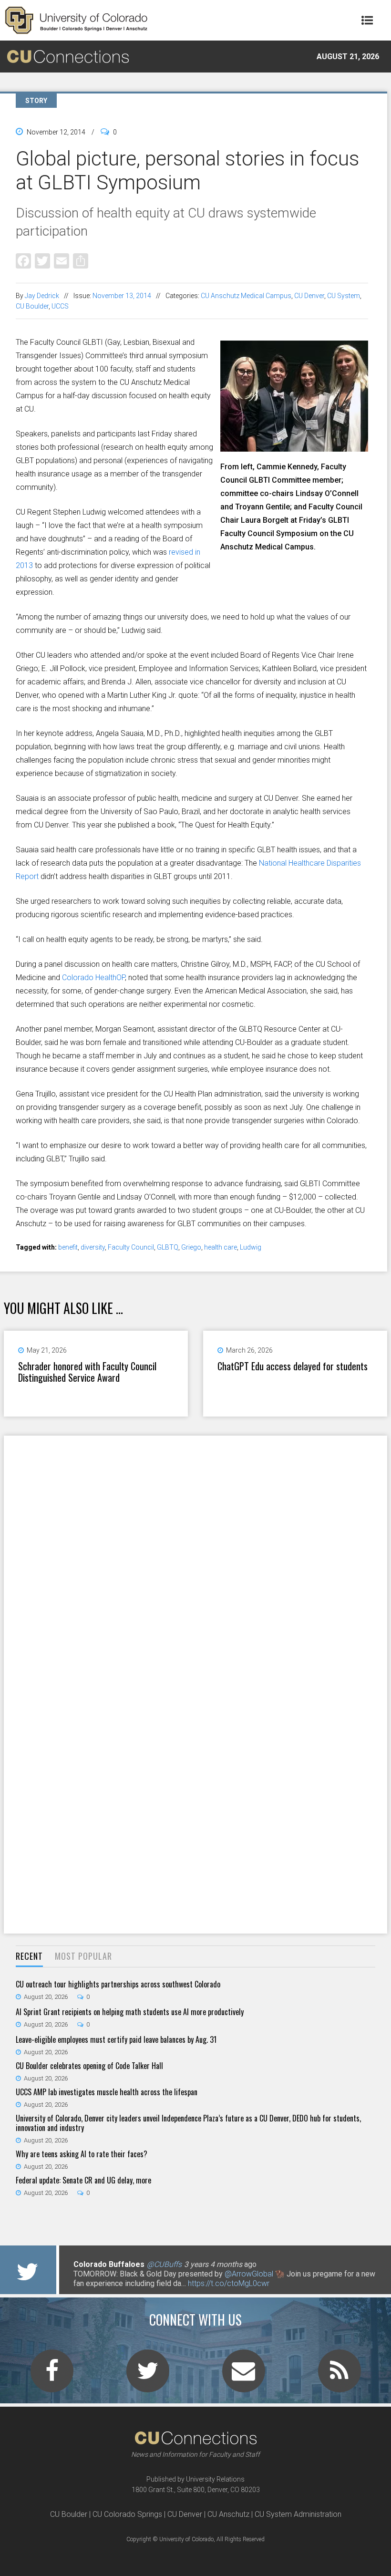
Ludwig (251, 1247)
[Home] (76, 20)
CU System (344, 296)
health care (221, 1247)
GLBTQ (168, 1247)
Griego (191, 1247)
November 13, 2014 (122, 296)
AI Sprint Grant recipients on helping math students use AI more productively (130, 2012)
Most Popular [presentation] (83, 1956)
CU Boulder (32, 306)
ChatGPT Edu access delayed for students (293, 1366)
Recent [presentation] (29, 1956)
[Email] (62, 261)
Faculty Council (131, 1247)
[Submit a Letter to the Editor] (244, 2377)
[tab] (29, 1957)
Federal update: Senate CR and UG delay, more (83, 2180)
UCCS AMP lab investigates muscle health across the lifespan (107, 2092)
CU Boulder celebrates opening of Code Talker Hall (89, 2066)
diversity (93, 1247)
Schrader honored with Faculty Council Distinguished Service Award (87, 1372)
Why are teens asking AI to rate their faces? (82, 2154)
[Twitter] (42, 261)
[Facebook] (23, 261)
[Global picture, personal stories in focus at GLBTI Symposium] (294, 448)
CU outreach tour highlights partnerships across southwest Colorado (118, 1984)
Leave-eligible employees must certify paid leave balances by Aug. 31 (116, 2039)
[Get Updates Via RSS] (340, 2377)
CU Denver (309, 296)
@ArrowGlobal (249, 2274)
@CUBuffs (164, 2264)
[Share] (81, 261)
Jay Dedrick (42, 296)
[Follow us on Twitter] (148, 2377)
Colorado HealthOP (93, 978)
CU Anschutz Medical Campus (246, 296)
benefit (68, 1247)
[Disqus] (195, 1560)
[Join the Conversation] (52, 2377)
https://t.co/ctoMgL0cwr (229, 2283)
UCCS (60, 306)
